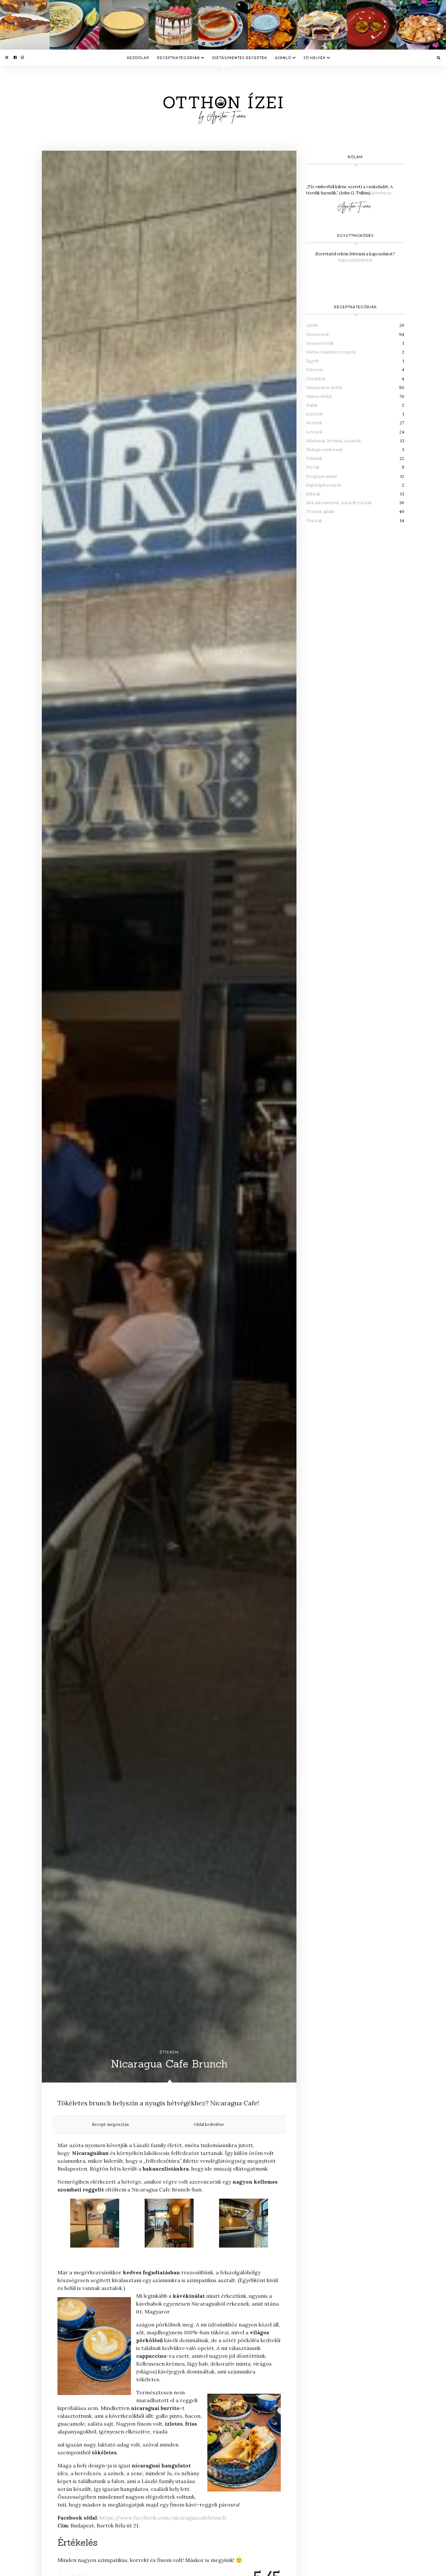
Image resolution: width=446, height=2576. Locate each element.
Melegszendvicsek (325, 450)
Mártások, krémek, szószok (334, 441)
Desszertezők (320, 343)
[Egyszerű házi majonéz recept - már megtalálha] (124, 25)
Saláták (313, 494)
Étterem (169, 2052)
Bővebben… (383, 193)
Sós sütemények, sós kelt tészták (339, 503)
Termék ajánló (320, 512)
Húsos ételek (319, 396)
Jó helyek (315, 58)
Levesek (314, 432)
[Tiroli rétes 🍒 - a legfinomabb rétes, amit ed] (322, 25)
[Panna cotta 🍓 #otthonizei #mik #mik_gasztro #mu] (223, 25)
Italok (312, 405)
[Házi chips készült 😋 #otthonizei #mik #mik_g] (421, 25)
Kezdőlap (138, 58)
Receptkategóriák (178, 58)
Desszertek (318, 334)
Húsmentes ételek (324, 388)
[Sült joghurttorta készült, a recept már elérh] (25, 25)
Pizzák (313, 467)
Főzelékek (316, 379)
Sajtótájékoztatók (324, 485)
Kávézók (315, 414)
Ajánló (283, 58)
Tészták (314, 521)
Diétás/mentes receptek (240, 58)
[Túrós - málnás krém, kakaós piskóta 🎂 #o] (173, 25)
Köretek (314, 423)
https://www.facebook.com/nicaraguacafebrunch (163, 2518)
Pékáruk (314, 458)
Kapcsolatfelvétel (355, 260)
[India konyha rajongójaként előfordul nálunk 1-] (273, 25)
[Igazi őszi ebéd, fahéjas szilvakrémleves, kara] (372, 25)
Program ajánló (322, 476)
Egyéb (313, 361)
